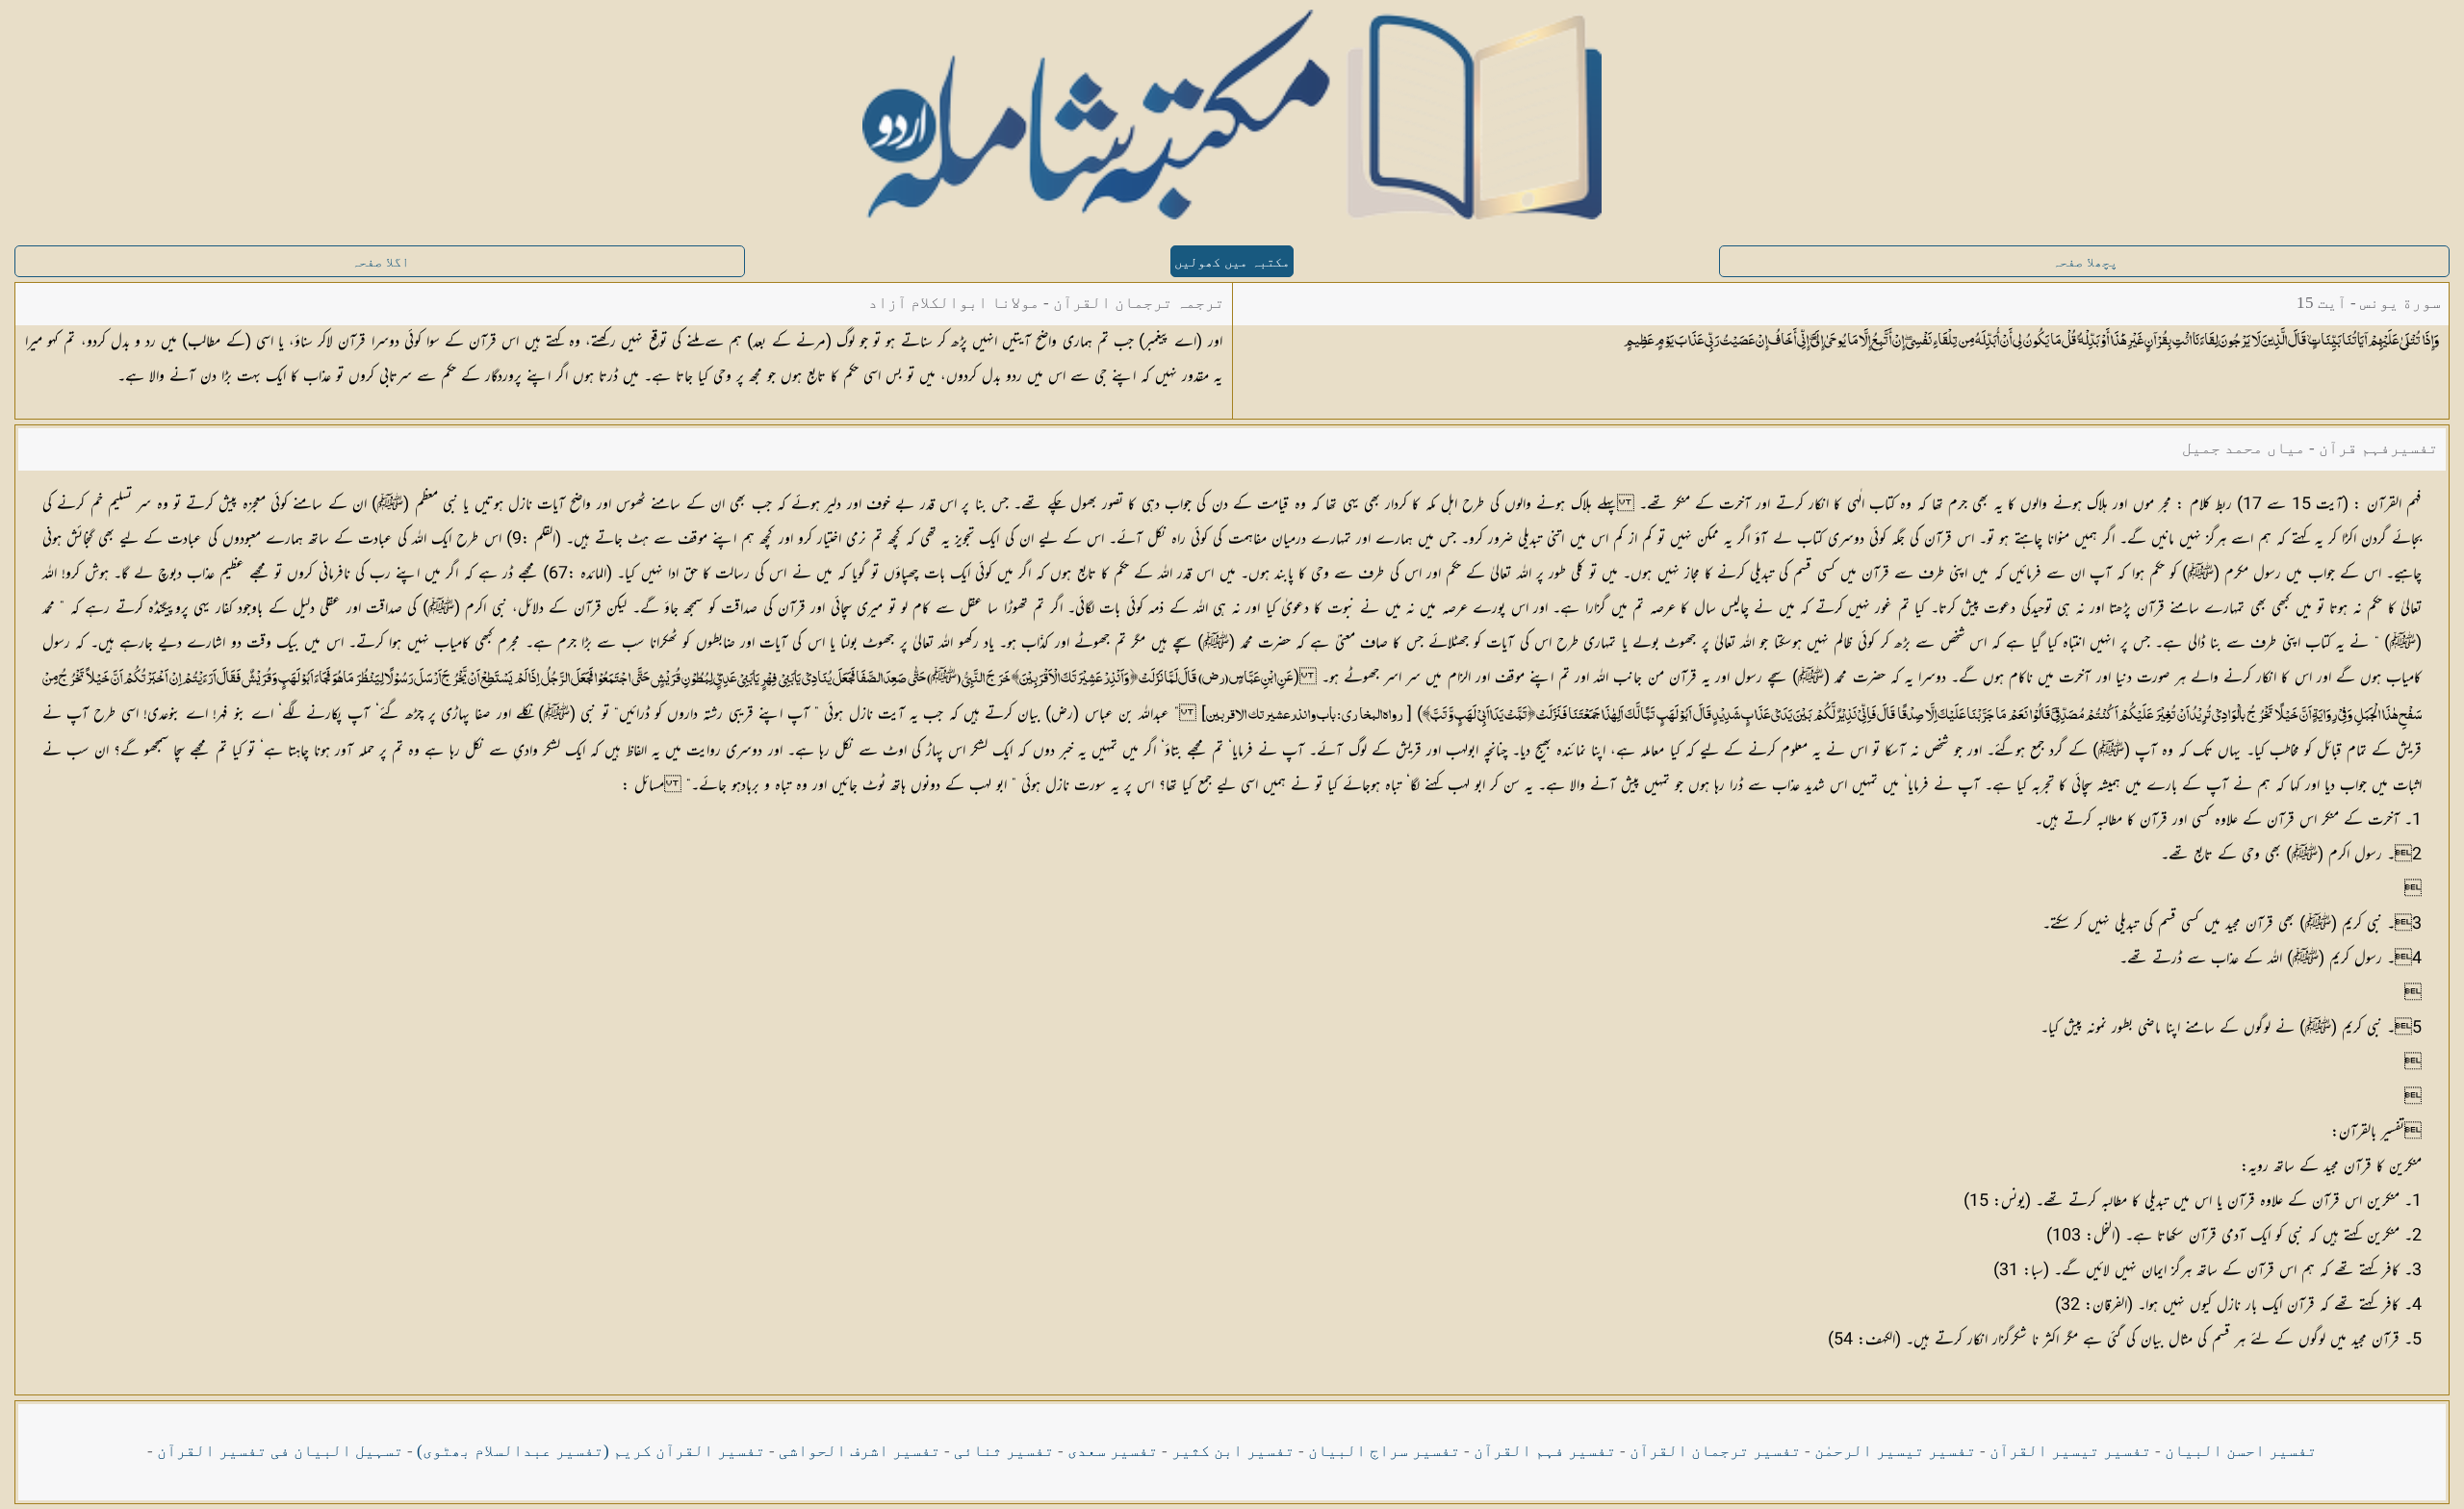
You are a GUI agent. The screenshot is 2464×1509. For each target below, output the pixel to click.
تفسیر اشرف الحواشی (860, 1451)
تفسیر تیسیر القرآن (2070, 1451)
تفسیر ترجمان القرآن (1715, 1451)
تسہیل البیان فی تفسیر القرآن (280, 1451)
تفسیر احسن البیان (2241, 1451)
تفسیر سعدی (1113, 1451)
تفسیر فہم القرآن (1545, 1451)
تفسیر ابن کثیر (1233, 1451)
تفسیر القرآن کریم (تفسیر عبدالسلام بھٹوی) (591, 1451)
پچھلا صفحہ (2085, 262)
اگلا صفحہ (380, 262)
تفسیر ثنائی (1004, 1451)
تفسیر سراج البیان (1384, 1451)
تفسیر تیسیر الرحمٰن (1895, 1451)
